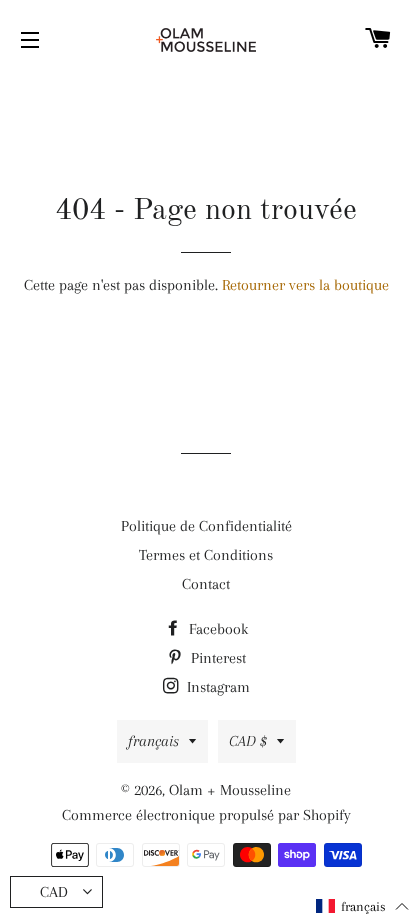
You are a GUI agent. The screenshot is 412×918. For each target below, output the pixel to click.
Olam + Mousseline (230, 790)
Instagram (216, 687)
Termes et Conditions (206, 555)
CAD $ (248, 741)
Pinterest (216, 658)
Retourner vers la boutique (305, 285)
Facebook (216, 629)
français (153, 741)
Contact (206, 584)
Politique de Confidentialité (206, 526)
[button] (363, 906)
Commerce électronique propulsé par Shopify (206, 815)
